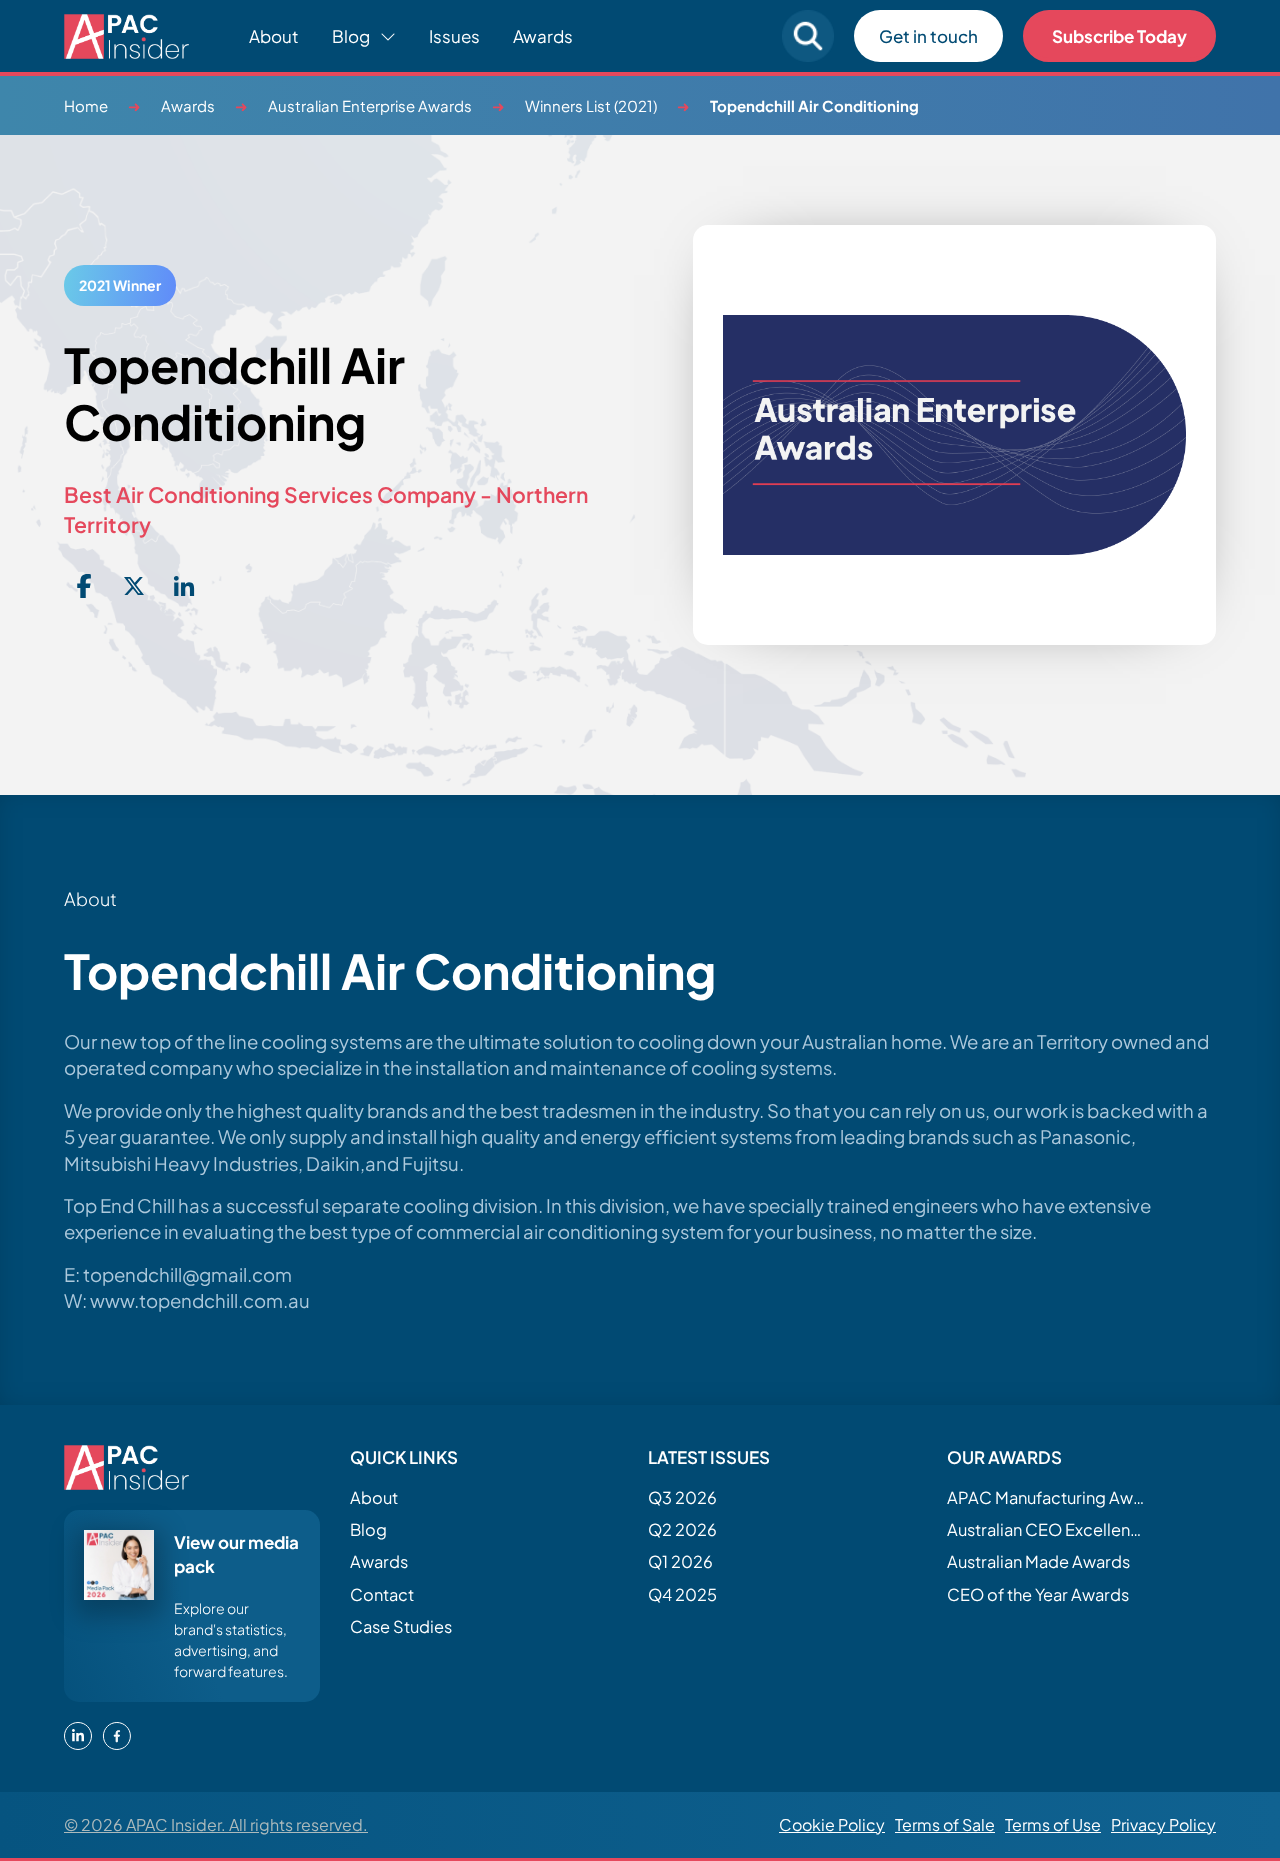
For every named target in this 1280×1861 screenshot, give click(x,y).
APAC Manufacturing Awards (1047, 1497)
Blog (368, 1529)
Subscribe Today (1119, 36)
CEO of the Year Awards (1038, 1594)
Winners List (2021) (591, 105)
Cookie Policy (832, 1824)
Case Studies (401, 1626)
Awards (543, 36)
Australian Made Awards (1038, 1561)
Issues (454, 36)
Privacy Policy (1163, 1824)
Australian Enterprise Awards (370, 105)
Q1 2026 (680, 1561)
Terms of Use (1053, 1824)
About (274, 36)
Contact (382, 1594)
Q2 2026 (682, 1529)
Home (86, 105)
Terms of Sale (945, 1824)
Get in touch (928, 36)
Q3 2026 (682, 1497)
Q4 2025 (682, 1594)
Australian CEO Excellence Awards (1047, 1529)
